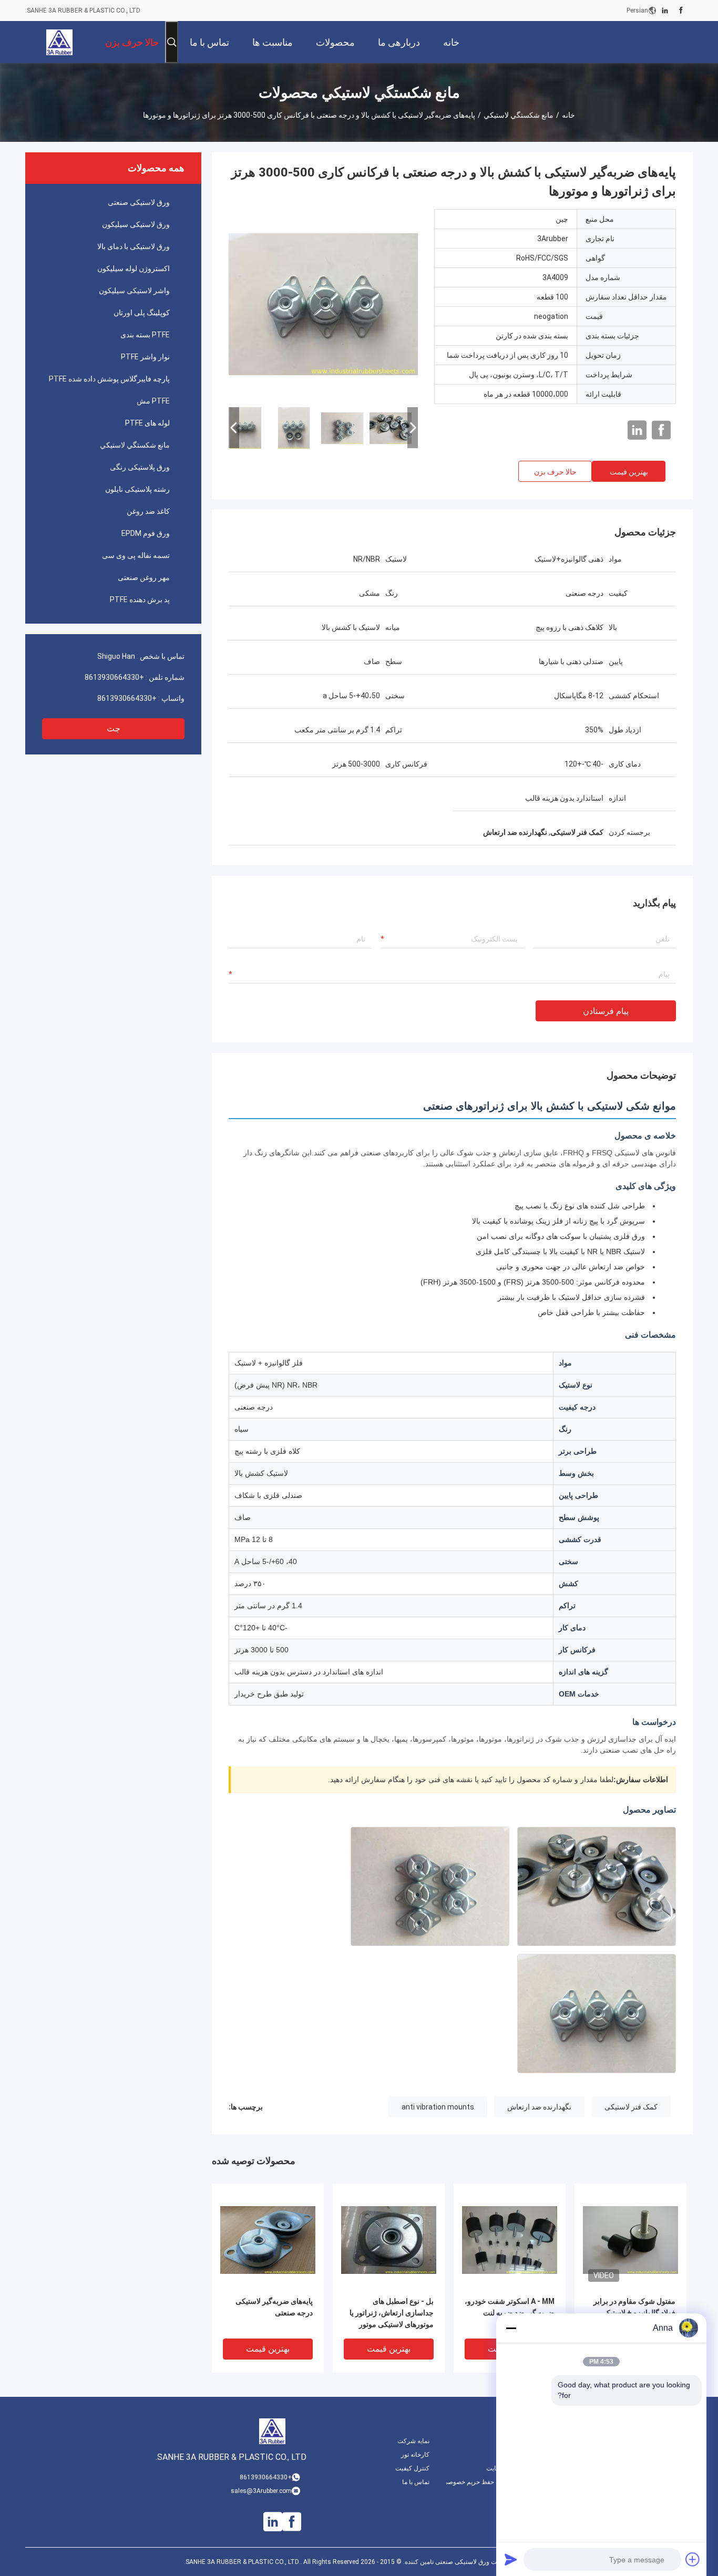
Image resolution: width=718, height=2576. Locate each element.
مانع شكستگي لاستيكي (519, 115)
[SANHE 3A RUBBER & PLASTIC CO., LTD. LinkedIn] (665, 11)
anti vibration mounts (438, 2107)
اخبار (510, 2441)
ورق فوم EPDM (146, 533)
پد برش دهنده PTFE (140, 599)
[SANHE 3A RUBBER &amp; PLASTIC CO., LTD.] (59, 42)
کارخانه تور (415, 2455)
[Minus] (511, 2328)
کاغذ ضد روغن (148, 511)
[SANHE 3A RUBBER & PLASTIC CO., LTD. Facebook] (681, 11)
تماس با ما (416, 2482)
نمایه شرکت (413, 2441)
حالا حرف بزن (555, 472)
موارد (510, 2455)
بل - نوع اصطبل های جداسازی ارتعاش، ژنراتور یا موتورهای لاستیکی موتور (392, 2313)
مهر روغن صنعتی (144, 577)
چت (114, 728)
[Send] (511, 2559)
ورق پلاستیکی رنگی (140, 467)
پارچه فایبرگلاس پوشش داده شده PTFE (109, 379)
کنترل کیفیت (412, 2468)
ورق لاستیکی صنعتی (139, 202)
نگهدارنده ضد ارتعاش (539, 2107)
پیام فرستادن (606, 1011)
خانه (568, 115)
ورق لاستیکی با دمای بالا (134, 246)
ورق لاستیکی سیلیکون (136, 224)
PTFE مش (153, 401)
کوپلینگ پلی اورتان (142, 313)
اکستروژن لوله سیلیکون (134, 268)
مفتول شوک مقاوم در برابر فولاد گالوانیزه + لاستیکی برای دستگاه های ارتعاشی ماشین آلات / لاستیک (634, 2314)
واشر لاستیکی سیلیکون (134, 291)
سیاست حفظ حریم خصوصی (481, 2482)
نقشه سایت (501, 2468)
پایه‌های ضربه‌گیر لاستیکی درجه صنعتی (274, 2307)
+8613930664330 (114, 677)
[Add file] (693, 2559)
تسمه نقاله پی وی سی (136, 555)
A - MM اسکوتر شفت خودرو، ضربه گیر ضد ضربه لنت (510, 2307)
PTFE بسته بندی (145, 335)
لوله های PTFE (147, 423)
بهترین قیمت (629, 472)
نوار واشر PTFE (145, 357)
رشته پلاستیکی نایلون (137, 489)
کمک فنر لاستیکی (631, 2107)
